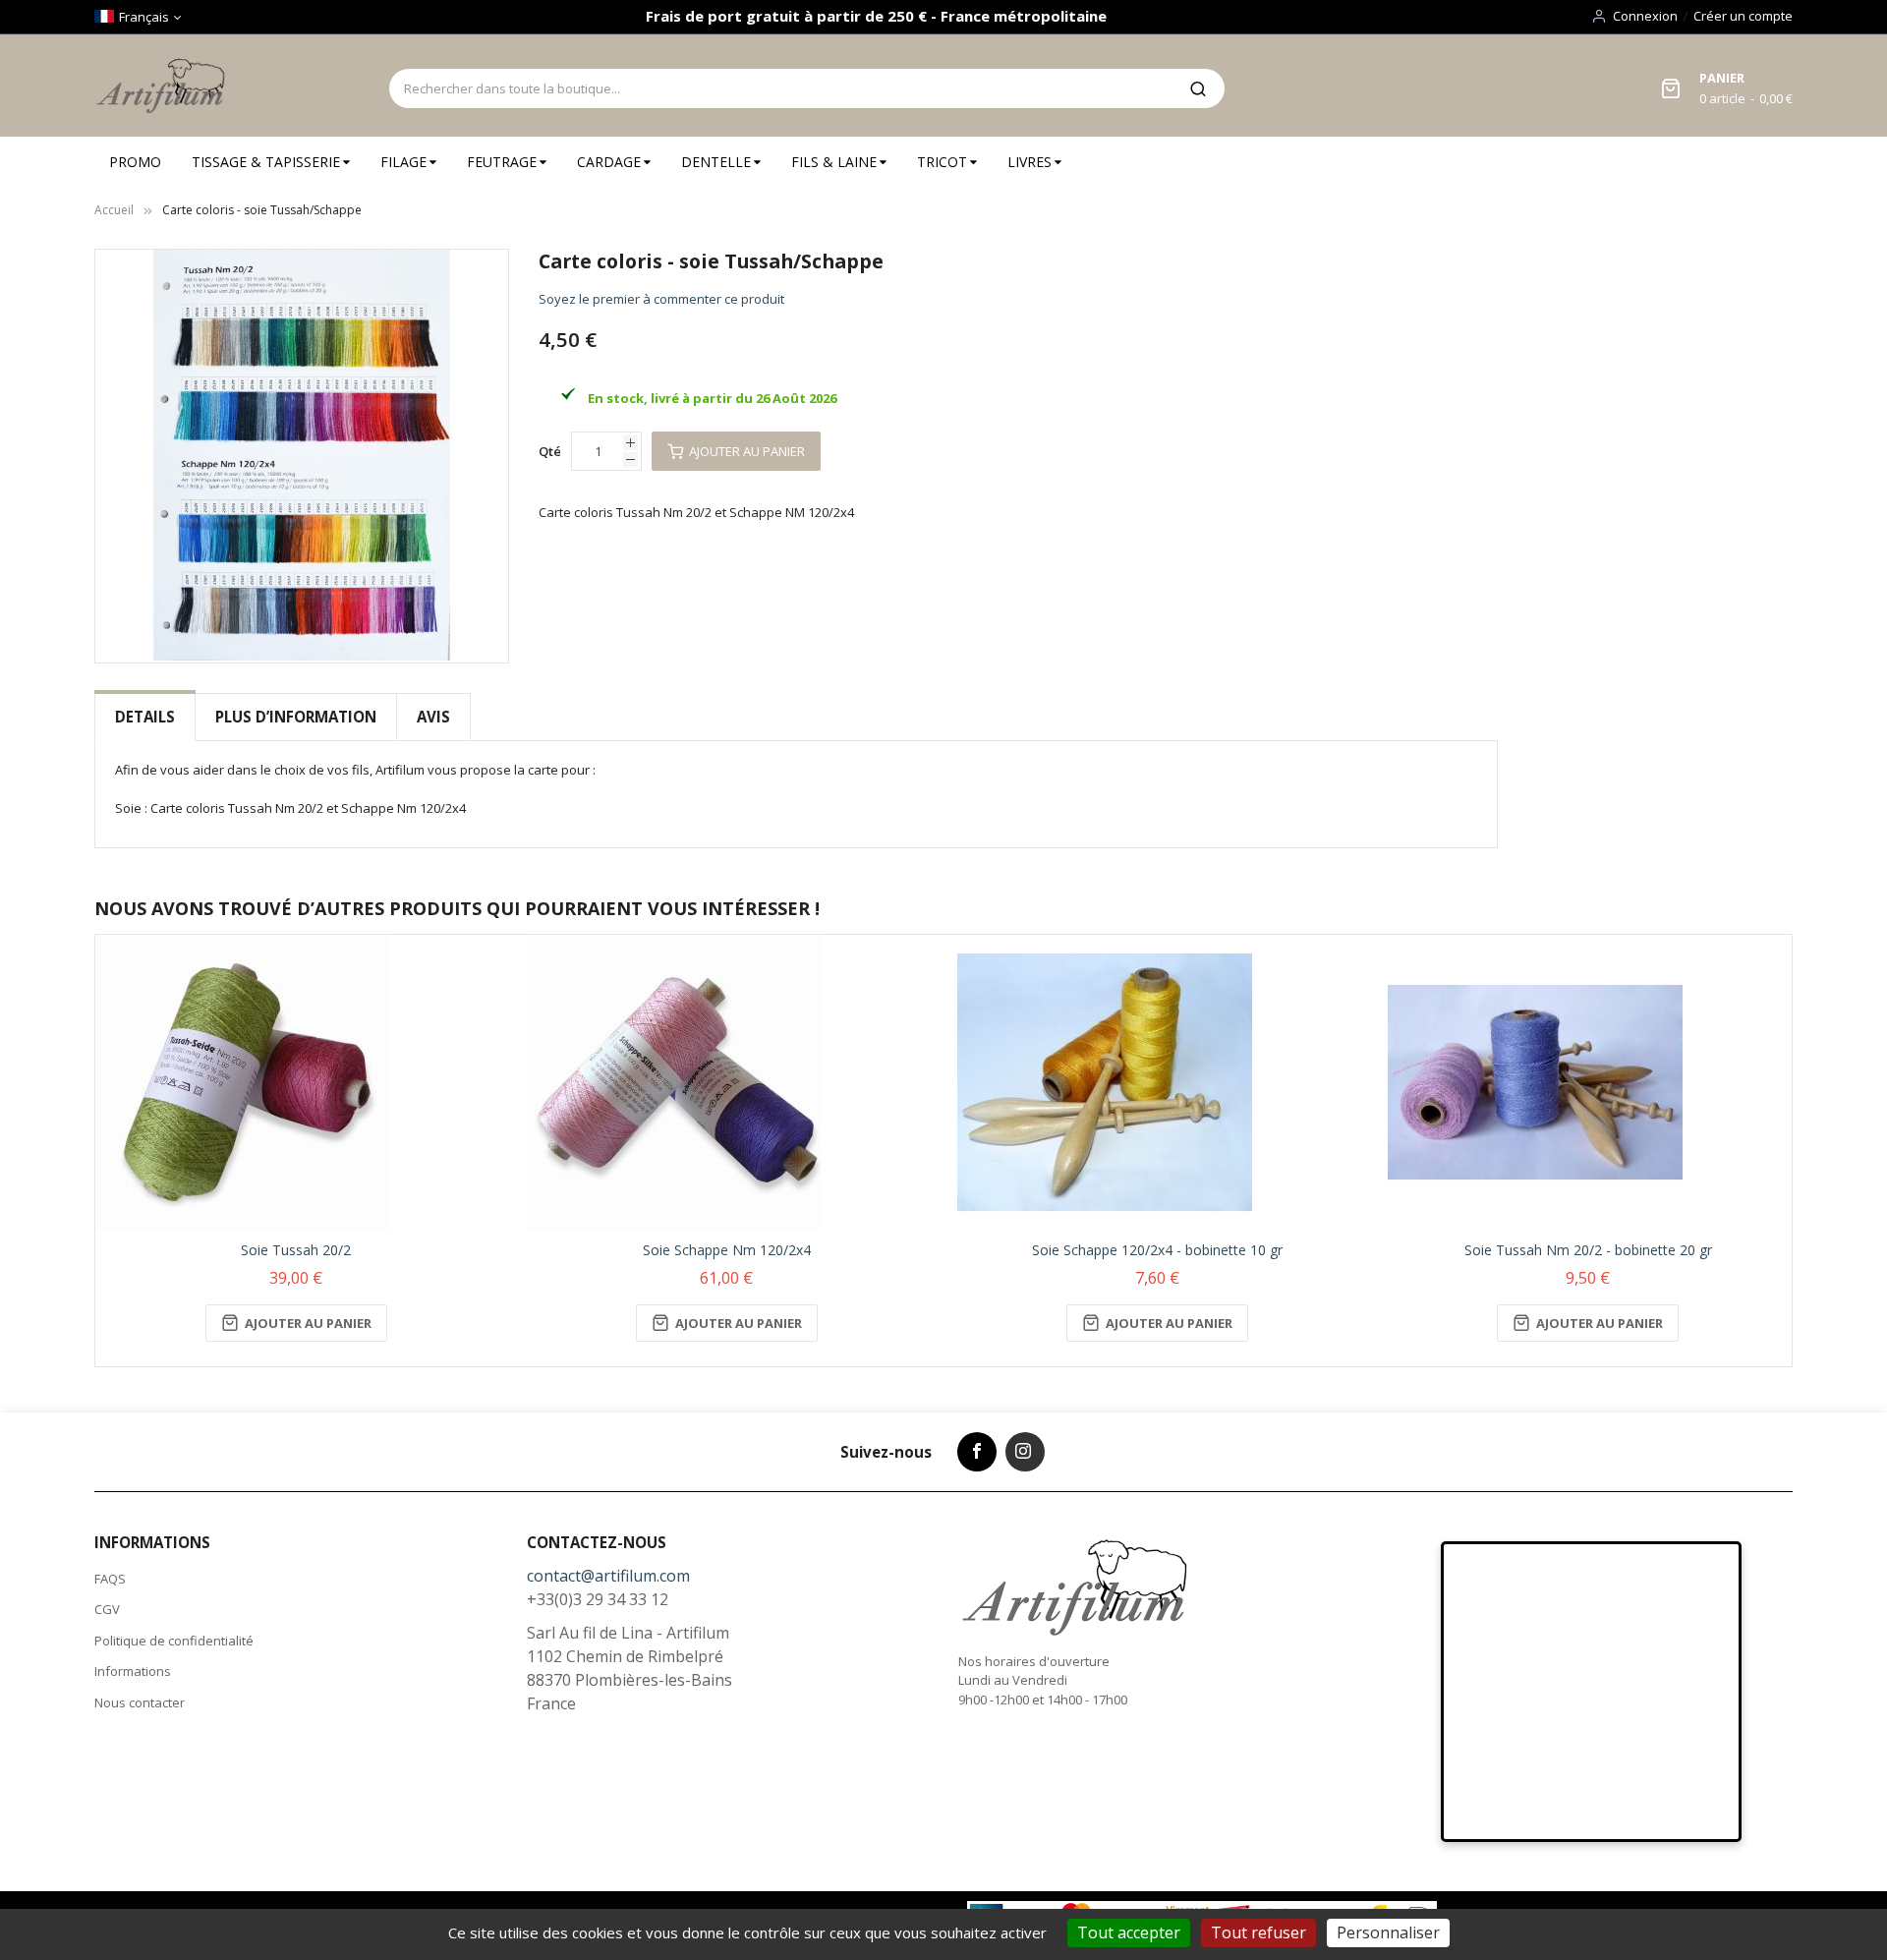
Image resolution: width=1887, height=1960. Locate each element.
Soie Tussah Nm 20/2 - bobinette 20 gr (1588, 1250)
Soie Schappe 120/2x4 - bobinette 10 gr (1157, 1250)
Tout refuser (1258, 1932)
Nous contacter (140, 1702)
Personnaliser (1388, 1932)
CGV (107, 1609)
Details (145, 717)
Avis (433, 717)
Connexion (1645, 16)
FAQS (110, 1579)
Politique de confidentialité (174, 1641)
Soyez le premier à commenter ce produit (661, 299)
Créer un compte (1743, 16)
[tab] (145, 717)
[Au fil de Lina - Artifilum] (164, 86)
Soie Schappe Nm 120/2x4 (727, 1250)
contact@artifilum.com (608, 1576)
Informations (133, 1671)
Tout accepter (1129, 1932)
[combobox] (780, 88)
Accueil (114, 210)
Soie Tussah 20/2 (296, 1250)
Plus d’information (296, 717)
